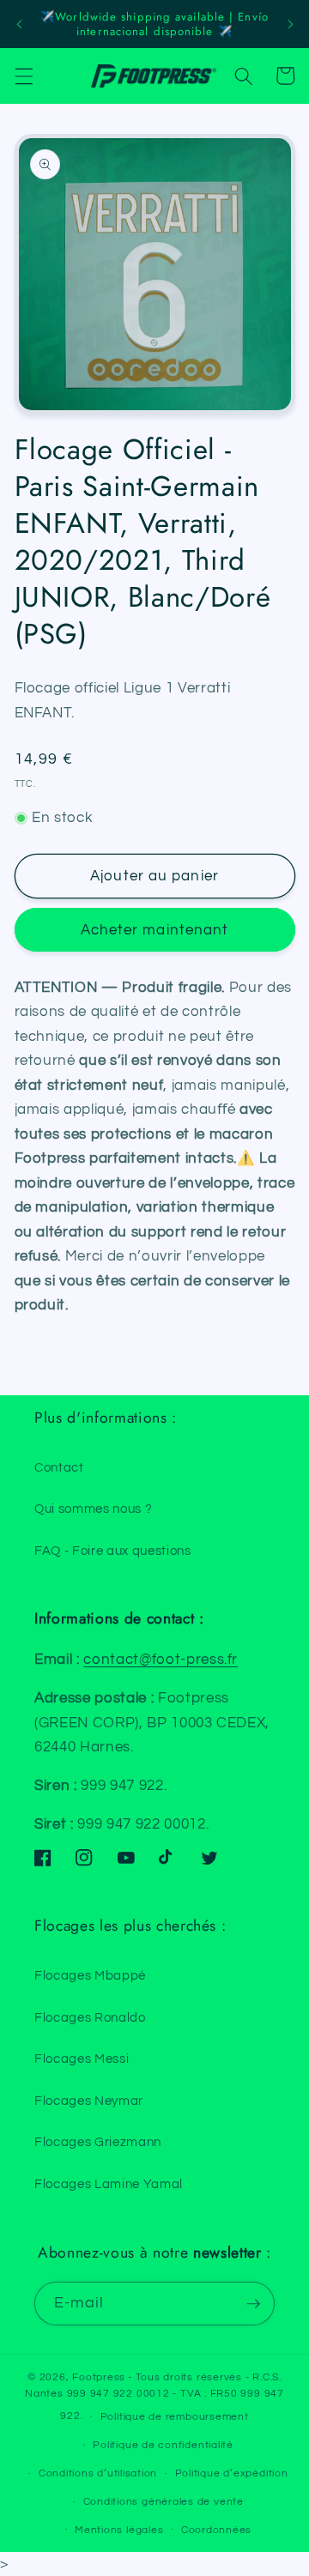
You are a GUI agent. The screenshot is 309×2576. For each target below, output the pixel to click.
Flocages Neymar (89, 2101)
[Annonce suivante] (290, 24)
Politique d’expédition (232, 2473)
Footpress (99, 2377)
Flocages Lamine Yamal (109, 2184)
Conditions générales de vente (164, 2502)
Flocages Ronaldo (90, 2017)
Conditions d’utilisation (98, 2473)
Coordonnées (216, 2530)
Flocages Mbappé (90, 1975)
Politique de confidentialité (163, 2445)
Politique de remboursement (175, 2417)
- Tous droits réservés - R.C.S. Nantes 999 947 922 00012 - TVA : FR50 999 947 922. (154, 2397)
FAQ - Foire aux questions (113, 1551)
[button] (23, 76)
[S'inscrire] (253, 2304)
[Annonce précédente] (19, 24)
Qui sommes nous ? (93, 1509)
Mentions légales (119, 2530)
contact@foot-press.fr (161, 1659)
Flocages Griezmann (98, 2142)
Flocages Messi (82, 2059)
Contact (59, 1467)
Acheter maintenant (155, 930)
